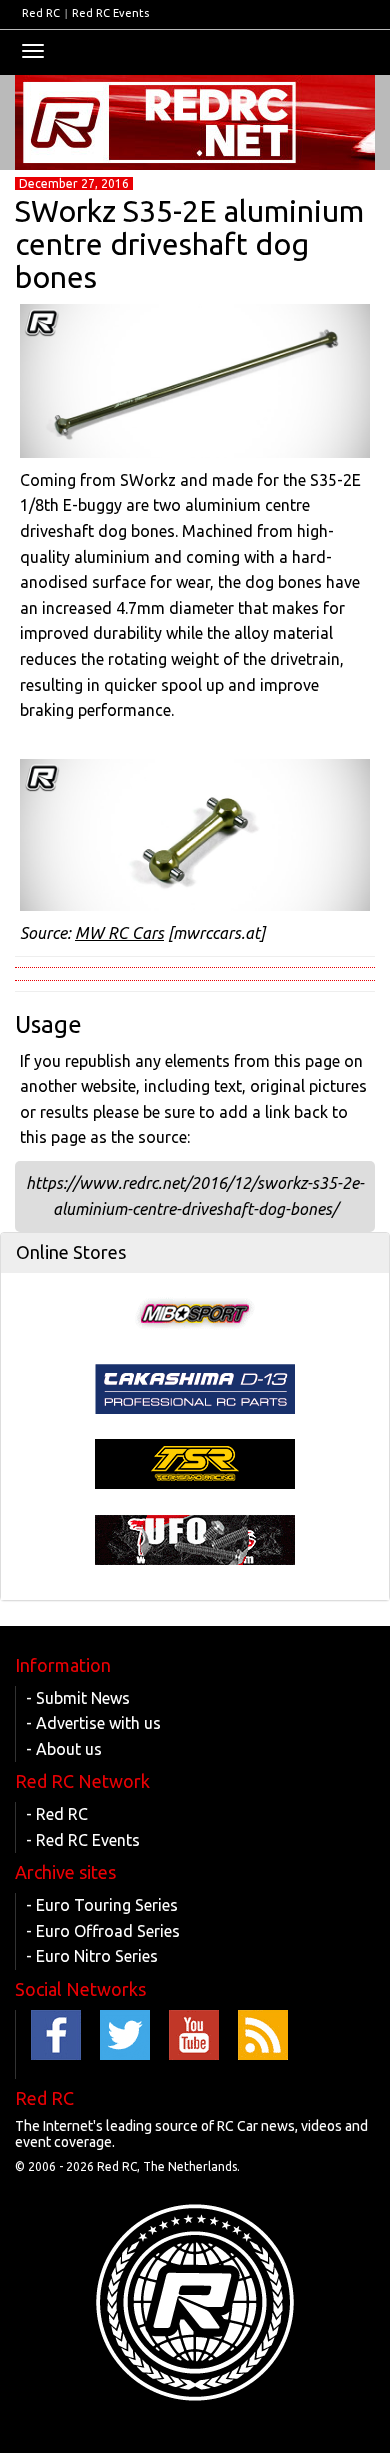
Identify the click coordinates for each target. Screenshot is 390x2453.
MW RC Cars (119, 933)
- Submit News (78, 1698)
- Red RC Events (83, 1840)
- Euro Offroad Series (103, 1931)
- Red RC (57, 1814)
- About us (64, 1749)
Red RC (41, 13)
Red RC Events (110, 13)
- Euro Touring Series (102, 1905)
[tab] (195, 1253)
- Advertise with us (93, 1723)
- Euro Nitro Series (92, 1956)
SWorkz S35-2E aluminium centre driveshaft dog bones (189, 244)
